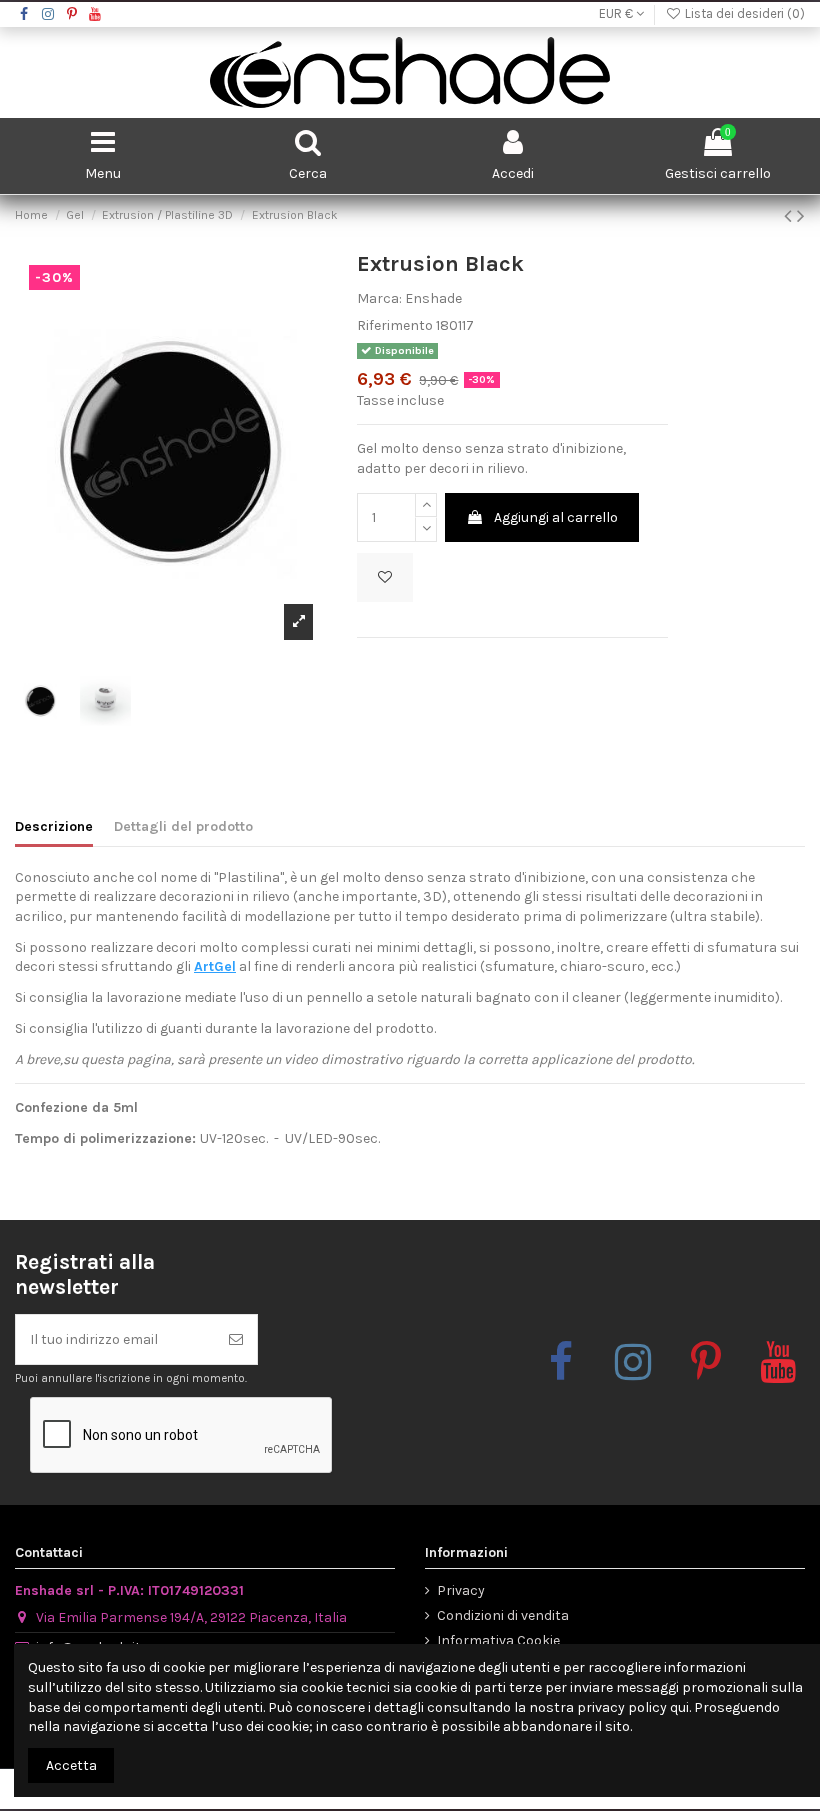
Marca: (379, 298)
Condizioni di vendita (503, 1615)
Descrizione (54, 826)
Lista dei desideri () (743, 13)
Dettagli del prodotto (183, 826)
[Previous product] (790, 216)
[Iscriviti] (236, 1339)
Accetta (71, 1765)
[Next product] (801, 216)
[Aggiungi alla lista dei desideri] (385, 577)
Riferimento (395, 325)
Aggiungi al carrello (556, 517)
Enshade (433, 298)
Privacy (461, 1590)
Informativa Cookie (498, 1640)
